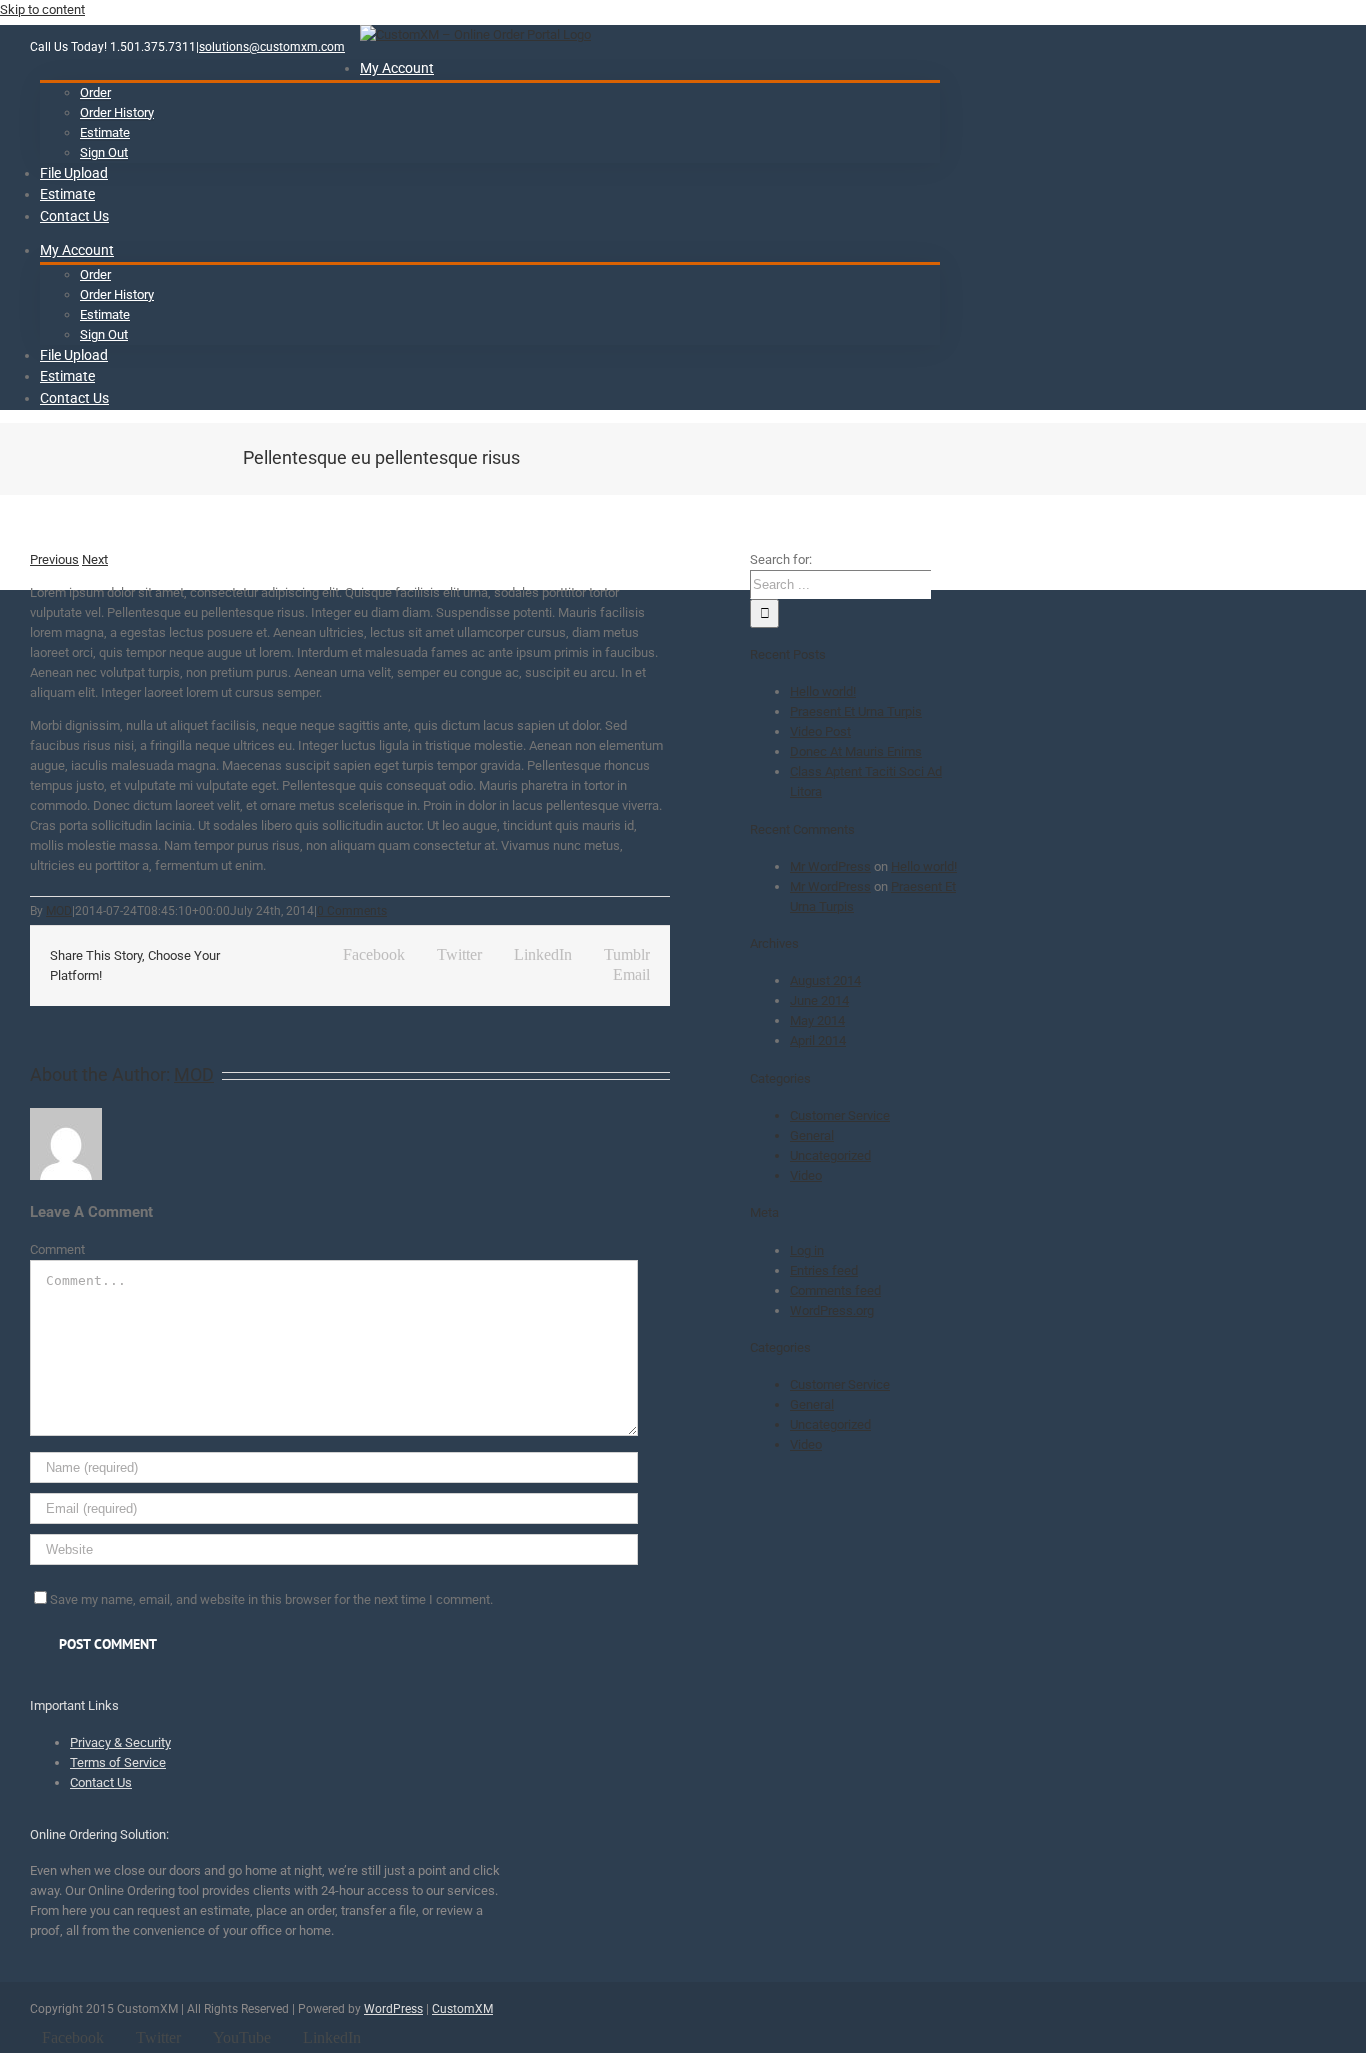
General (812, 1135)
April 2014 (818, 1040)
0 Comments (352, 911)
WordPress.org (832, 1310)
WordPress (393, 2009)
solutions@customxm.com (272, 47)
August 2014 (825, 980)
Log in (807, 1250)
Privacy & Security (120, 1742)
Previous (54, 559)
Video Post (820, 731)
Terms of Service (118, 1762)
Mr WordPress (830, 866)
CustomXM (462, 2009)
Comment (57, 1249)
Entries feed (824, 1270)
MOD (59, 911)
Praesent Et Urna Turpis (856, 711)
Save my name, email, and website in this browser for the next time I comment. (271, 1599)
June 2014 (819, 1000)
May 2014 (817, 1020)
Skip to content (42, 9)
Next (95, 559)
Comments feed (835, 1290)
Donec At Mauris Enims (856, 751)
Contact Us (101, 1782)
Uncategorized (830, 1155)
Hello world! (823, 691)
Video (806, 1175)
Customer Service (840, 1115)
